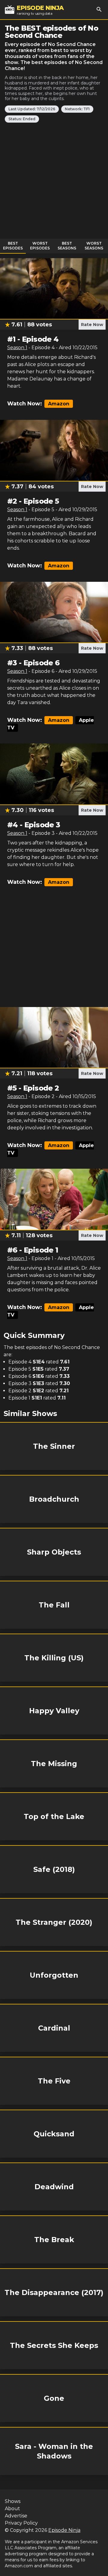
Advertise (16, 2516)
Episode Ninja (64, 2530)
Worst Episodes (40, 246)
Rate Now (92, 325)
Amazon (59, 404)
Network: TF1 (77, 109)
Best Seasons (67, 246)
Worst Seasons (94, 246)
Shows (13, 2501)
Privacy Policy (21, 2523)
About (12, 2509)
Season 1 (17, 348)
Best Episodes (13, 246)
